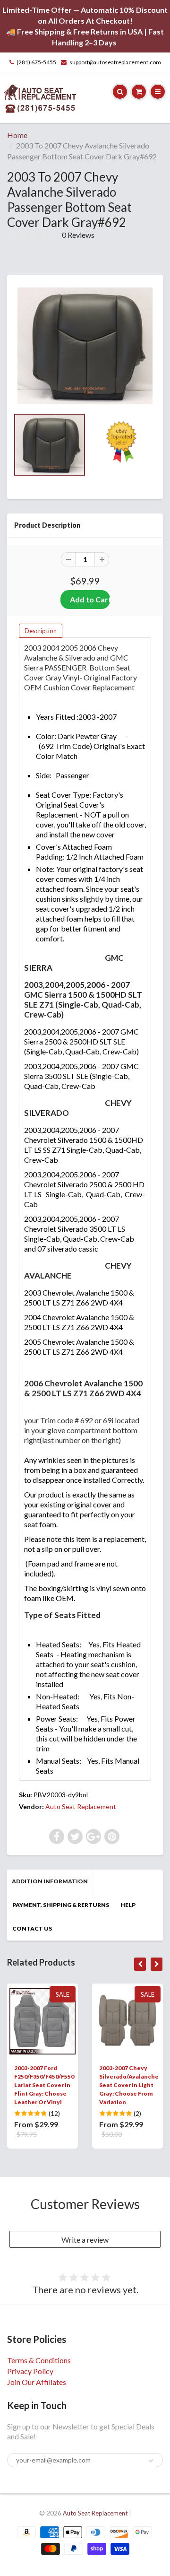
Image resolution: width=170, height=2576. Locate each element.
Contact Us (32, 1928)
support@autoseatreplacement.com (115, 62)
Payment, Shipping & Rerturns (61, 1905)
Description (41, 631)
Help (128, 1905)
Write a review (85, 2240)
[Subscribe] (151, 2461)
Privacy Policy (30, 2371)
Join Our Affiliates (37, 2382)
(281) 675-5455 (36, 62)
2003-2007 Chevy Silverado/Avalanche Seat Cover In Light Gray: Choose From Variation (129, 2085)
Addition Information (50, 1881)
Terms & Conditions (39, 2360)
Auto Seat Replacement (81, 1806)
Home (17, 135)
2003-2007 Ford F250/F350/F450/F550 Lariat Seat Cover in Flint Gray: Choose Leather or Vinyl (44, 2085)
